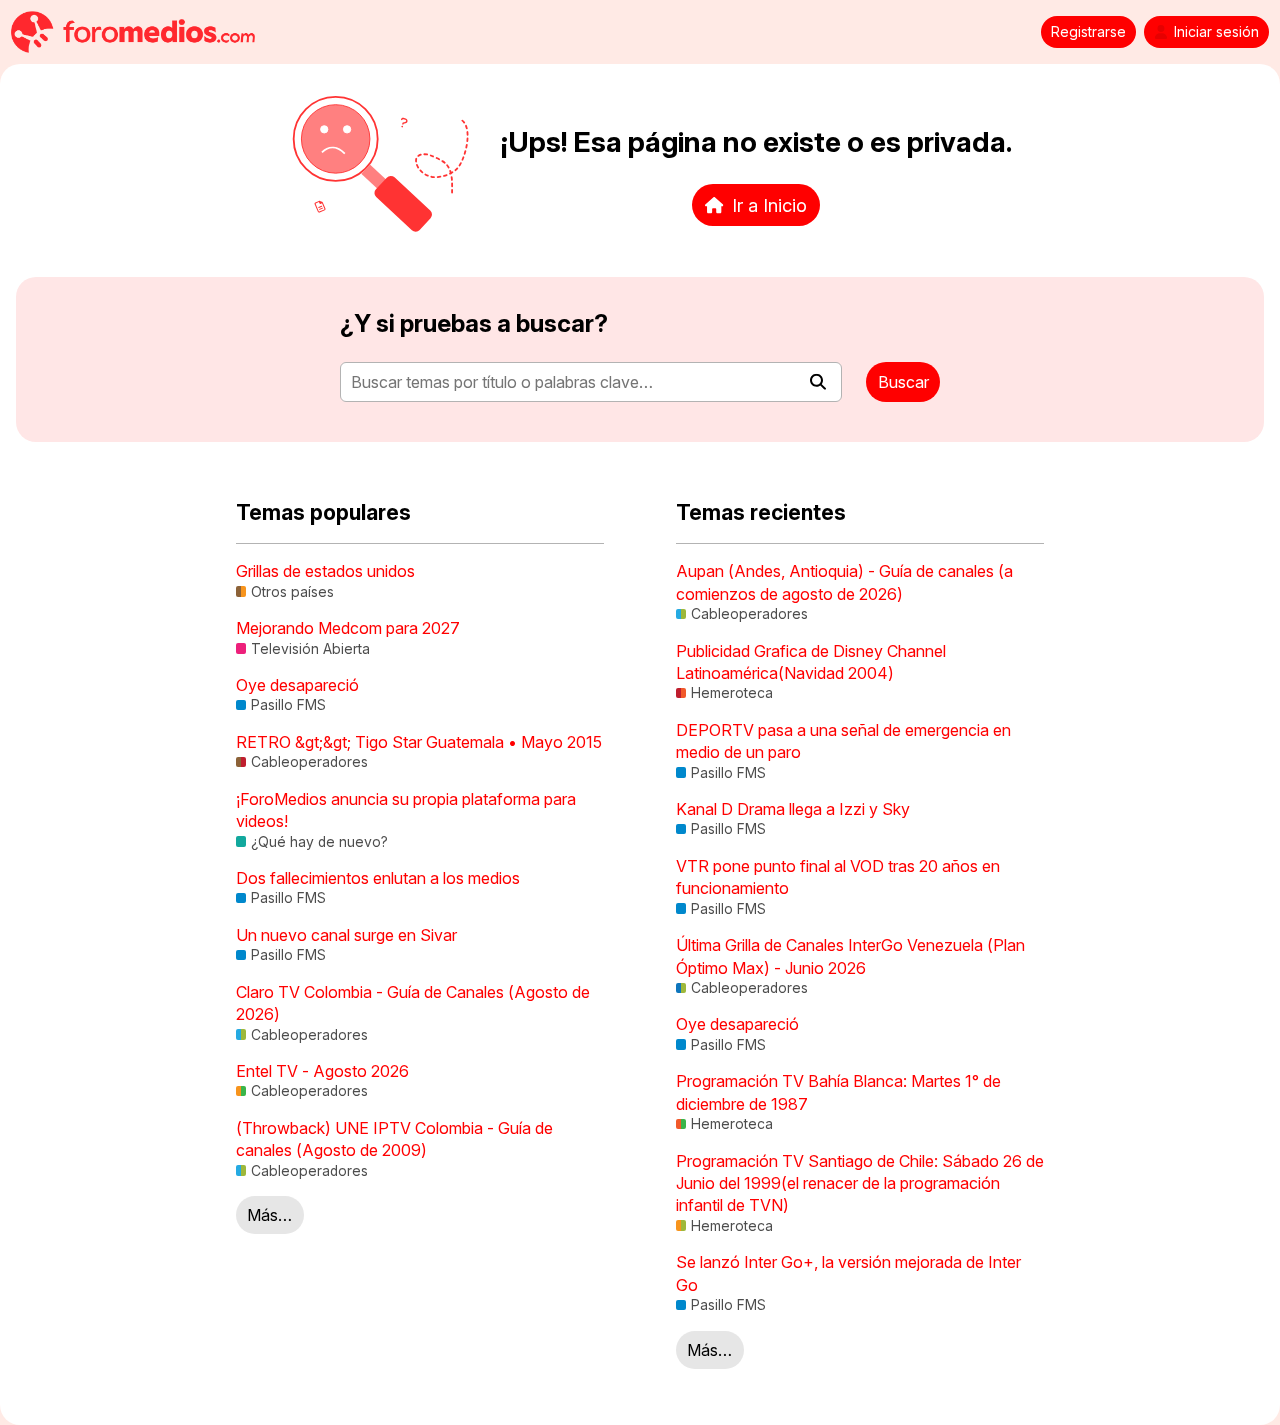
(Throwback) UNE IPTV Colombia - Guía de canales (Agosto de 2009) (394, 1139)
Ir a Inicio (769, 205)
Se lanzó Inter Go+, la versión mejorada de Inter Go (848, 1273)
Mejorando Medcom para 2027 (348, 628)
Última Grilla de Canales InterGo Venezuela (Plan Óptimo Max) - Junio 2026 (850, 956)
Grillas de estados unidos (325, 571)
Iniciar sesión (1216, 32)
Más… (269, 1215)
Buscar (903, 382)
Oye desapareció (297, 685)
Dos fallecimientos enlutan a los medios (378, 878)
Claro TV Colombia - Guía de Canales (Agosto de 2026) (413, 1003)
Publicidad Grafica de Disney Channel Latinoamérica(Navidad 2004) (811, 662)
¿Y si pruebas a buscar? (474, 323)
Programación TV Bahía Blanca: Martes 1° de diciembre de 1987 (838, 1092)
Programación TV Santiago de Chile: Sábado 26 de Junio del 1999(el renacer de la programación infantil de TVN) (860, 1183)
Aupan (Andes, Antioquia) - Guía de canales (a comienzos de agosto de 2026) (844, 582)
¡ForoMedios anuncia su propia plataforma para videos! (406, 810)
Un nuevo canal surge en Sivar (346, 935)
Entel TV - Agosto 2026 (322, 1071)
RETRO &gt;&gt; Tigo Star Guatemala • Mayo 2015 (419, 742)
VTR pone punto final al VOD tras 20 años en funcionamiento (838, 877)
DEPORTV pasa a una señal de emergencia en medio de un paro (843, 741)
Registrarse (1088, 32)
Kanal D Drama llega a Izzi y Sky (793, 809)
